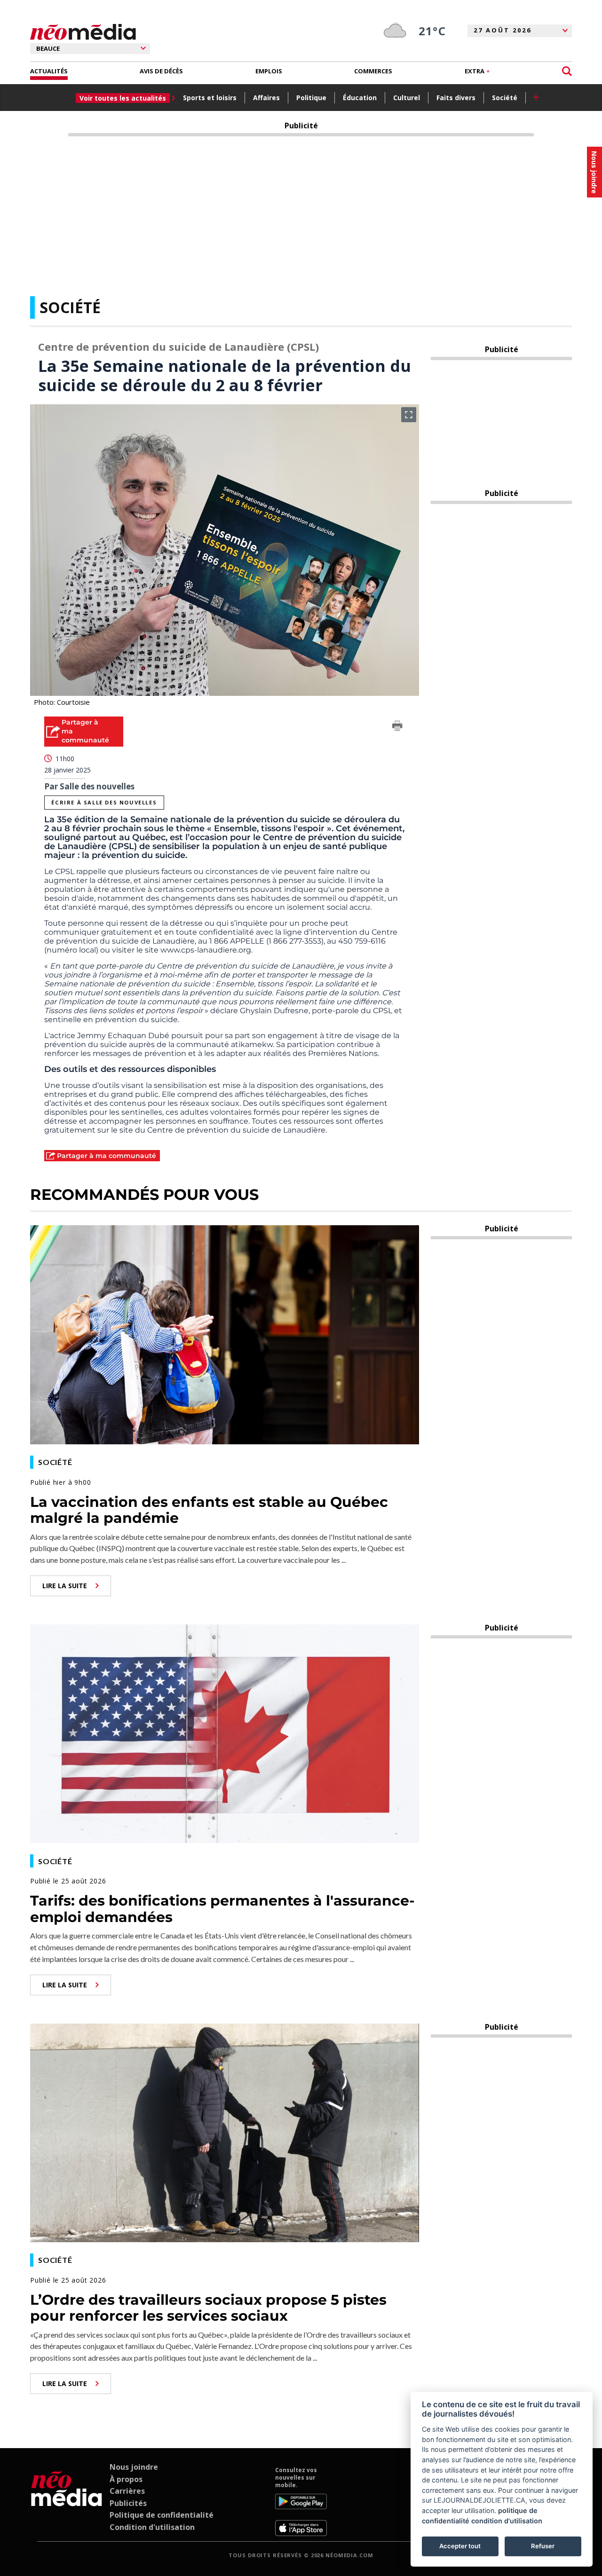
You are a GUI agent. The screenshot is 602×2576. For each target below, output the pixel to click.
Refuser (543, 2546)
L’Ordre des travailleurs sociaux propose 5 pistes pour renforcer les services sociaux (208, 2308)
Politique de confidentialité (162, 2515)
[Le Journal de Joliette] (67, 2501)
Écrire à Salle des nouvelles (104, 802)
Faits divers (456, 98)
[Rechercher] (567, 71)
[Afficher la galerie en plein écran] (409, 415)
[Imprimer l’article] (397, 727)
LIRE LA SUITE (65, 1586)
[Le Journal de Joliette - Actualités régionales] (83, 32)
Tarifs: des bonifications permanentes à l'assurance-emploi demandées (222, 1909)
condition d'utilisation (507, 2521)
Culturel (407, 98)
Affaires (266, 98)
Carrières (127, 2491)
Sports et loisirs (210, 98)
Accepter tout (460, 2546)
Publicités (128, 2503)
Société (505, 98)
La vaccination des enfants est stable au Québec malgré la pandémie (209, 1510)
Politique (311, 98)
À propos (126, 2479)
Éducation (360, 98)
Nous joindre (134, 2467)
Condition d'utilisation (152, 2527)
